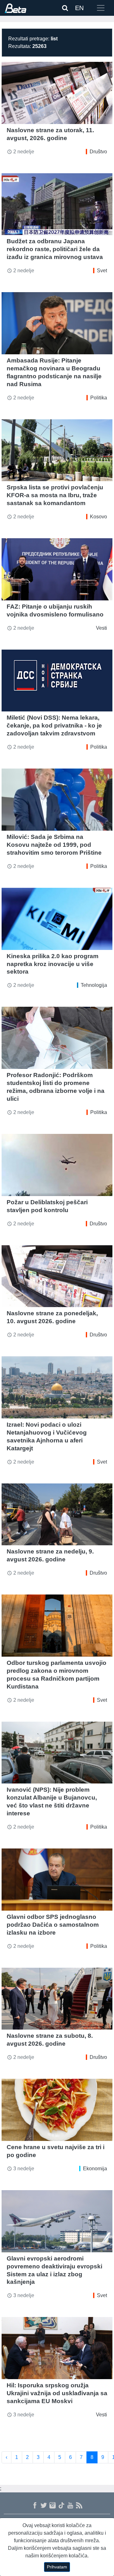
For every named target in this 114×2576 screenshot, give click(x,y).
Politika (99, 398)
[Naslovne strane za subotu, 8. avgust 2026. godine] (57, 1999)
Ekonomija (95, 2169)
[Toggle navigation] (101, 8)
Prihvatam (57, 2567)
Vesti (101, 628)
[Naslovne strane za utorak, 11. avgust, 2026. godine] (57, 93)
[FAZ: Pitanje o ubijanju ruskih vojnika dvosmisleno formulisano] (57, 569)
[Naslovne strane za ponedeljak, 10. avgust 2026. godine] (57, 1276)
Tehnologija (94, 985)
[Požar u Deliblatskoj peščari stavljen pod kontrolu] (57, 1165)
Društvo (98, 152)
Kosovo (98, 517)
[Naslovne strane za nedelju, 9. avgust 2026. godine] (57, 1515)
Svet (102, 271)
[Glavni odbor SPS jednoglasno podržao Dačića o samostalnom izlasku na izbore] (57, 1880)
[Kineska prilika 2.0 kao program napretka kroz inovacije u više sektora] (57, 919)
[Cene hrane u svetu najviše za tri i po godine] (57, 2110)
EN (79, 8)
